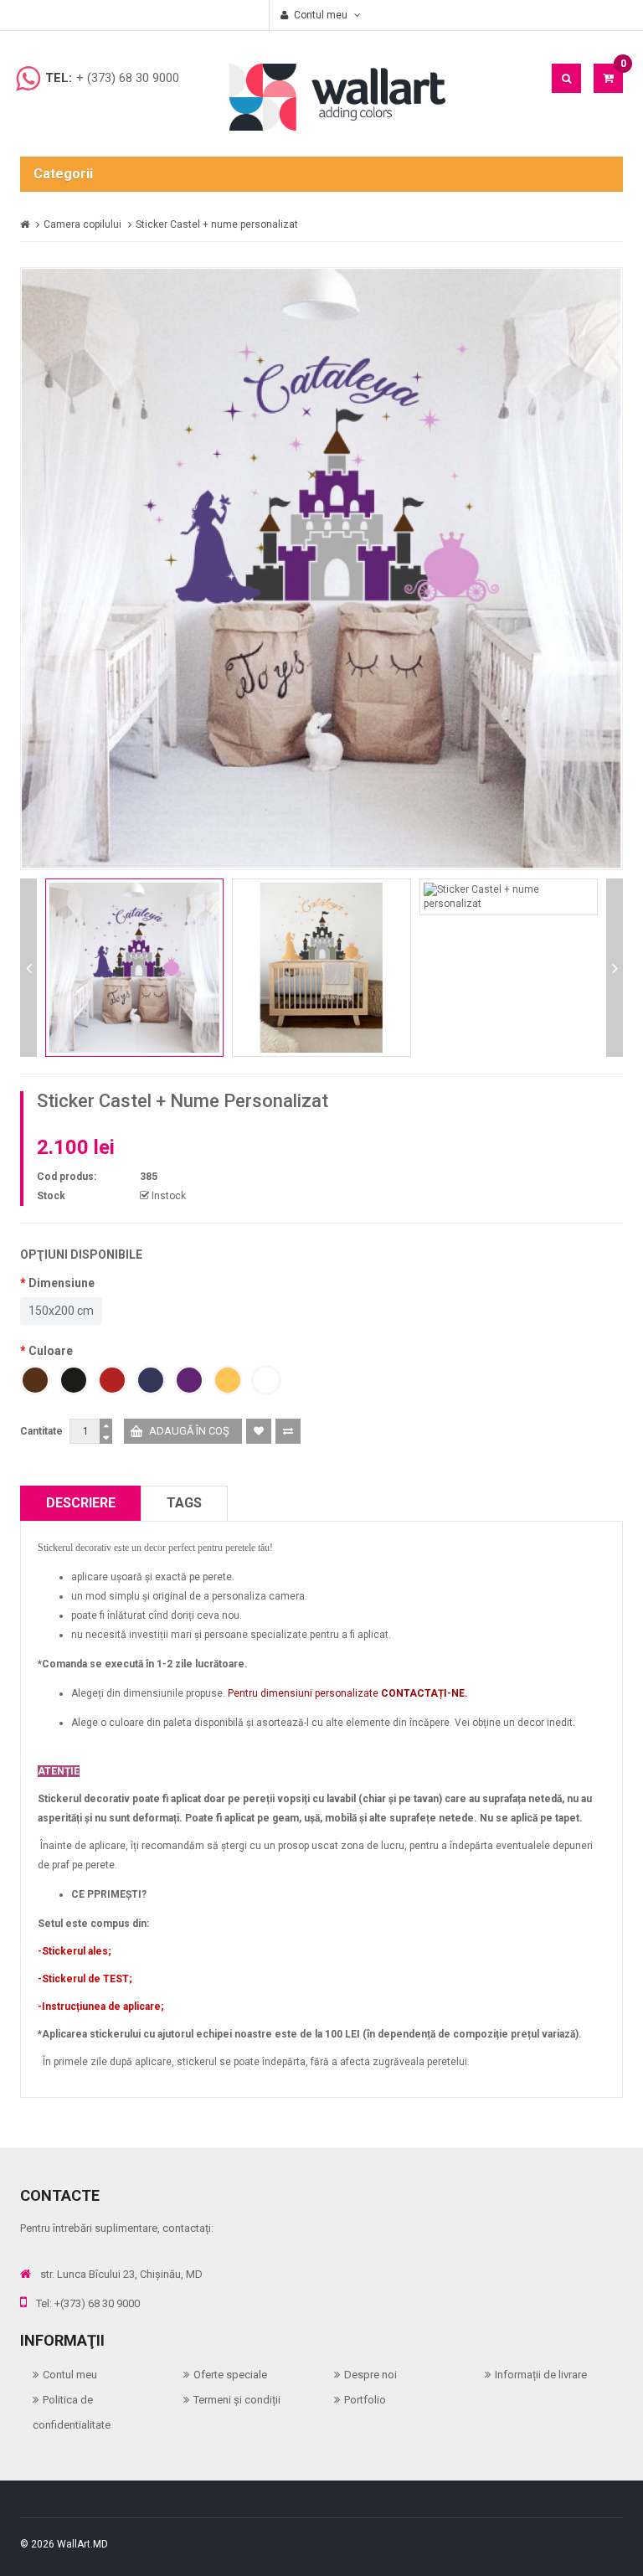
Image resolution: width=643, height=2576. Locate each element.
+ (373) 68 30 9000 (128, 78)
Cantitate (41, 1431)
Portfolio (365, 2400)
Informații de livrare (541, 2375)
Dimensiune (62, 1283)
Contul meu (70, 2375)
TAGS (184, 1503)
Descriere (81, 1503)
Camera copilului (82, 224)
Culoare (51, 1351)
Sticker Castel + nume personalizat (217, 224)
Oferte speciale (230, 2375)
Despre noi (370, 2375)
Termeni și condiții (237, 2400)
